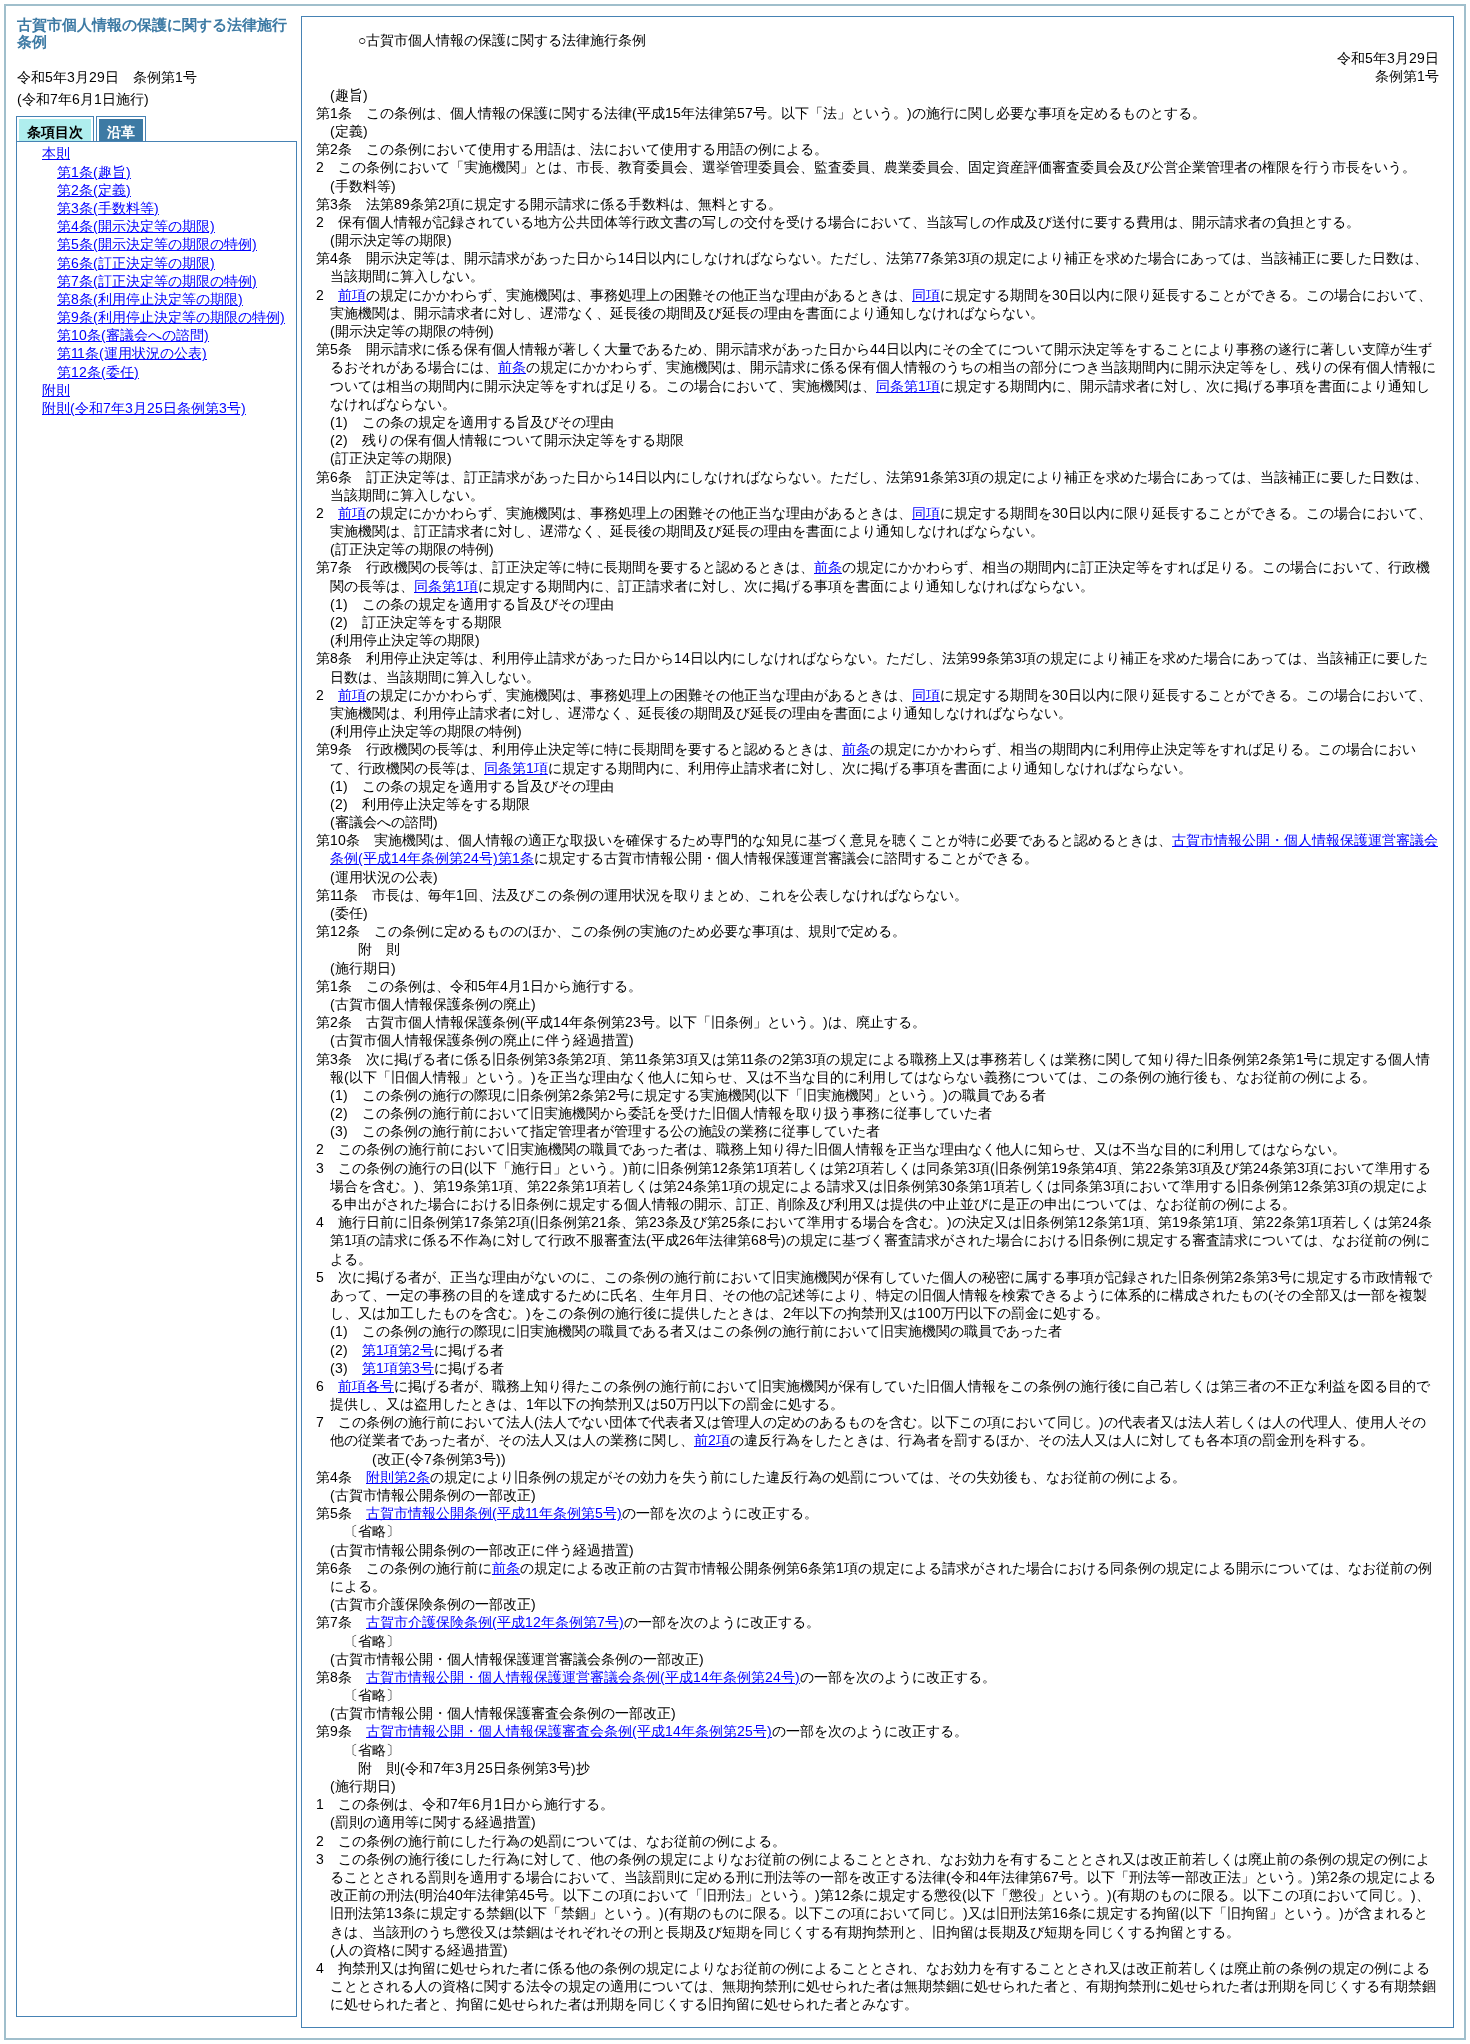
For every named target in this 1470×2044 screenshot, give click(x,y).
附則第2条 (398, 1477)
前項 (352, 295)
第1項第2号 (398, 1350)
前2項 (712, 1440)
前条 (512, 367)
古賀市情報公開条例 (494, 1513)
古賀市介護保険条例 (495, 1622)
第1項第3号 (398, 1368)
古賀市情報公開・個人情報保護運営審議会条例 (583, 1677)
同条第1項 (908, 386)
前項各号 (366, 1386)
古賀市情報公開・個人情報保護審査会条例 (569, 1731)
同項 (926, 295)
